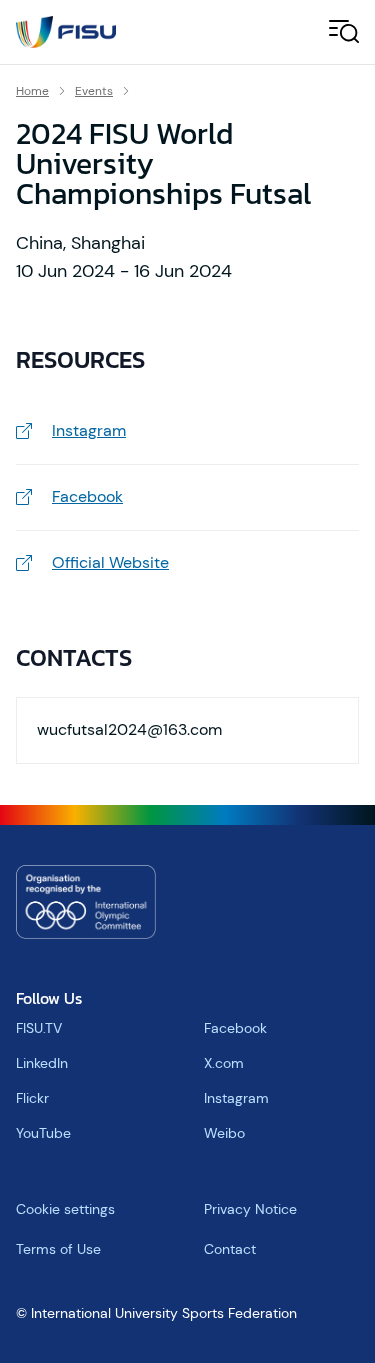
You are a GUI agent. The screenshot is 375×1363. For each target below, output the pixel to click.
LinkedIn (42, 1063)
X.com (224, 1063)
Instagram (236, 1098)
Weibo (224, 1133)
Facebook (235, 1028)
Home (32, 91)
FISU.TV (39, 1028)
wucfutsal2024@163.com (129, 729)
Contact (230, 1249)
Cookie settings (65, 1209)
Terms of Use (58, 1249)
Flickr (32, 1098)
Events (94, 91)
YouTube (43, 1133)
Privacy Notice (250, 1209)
